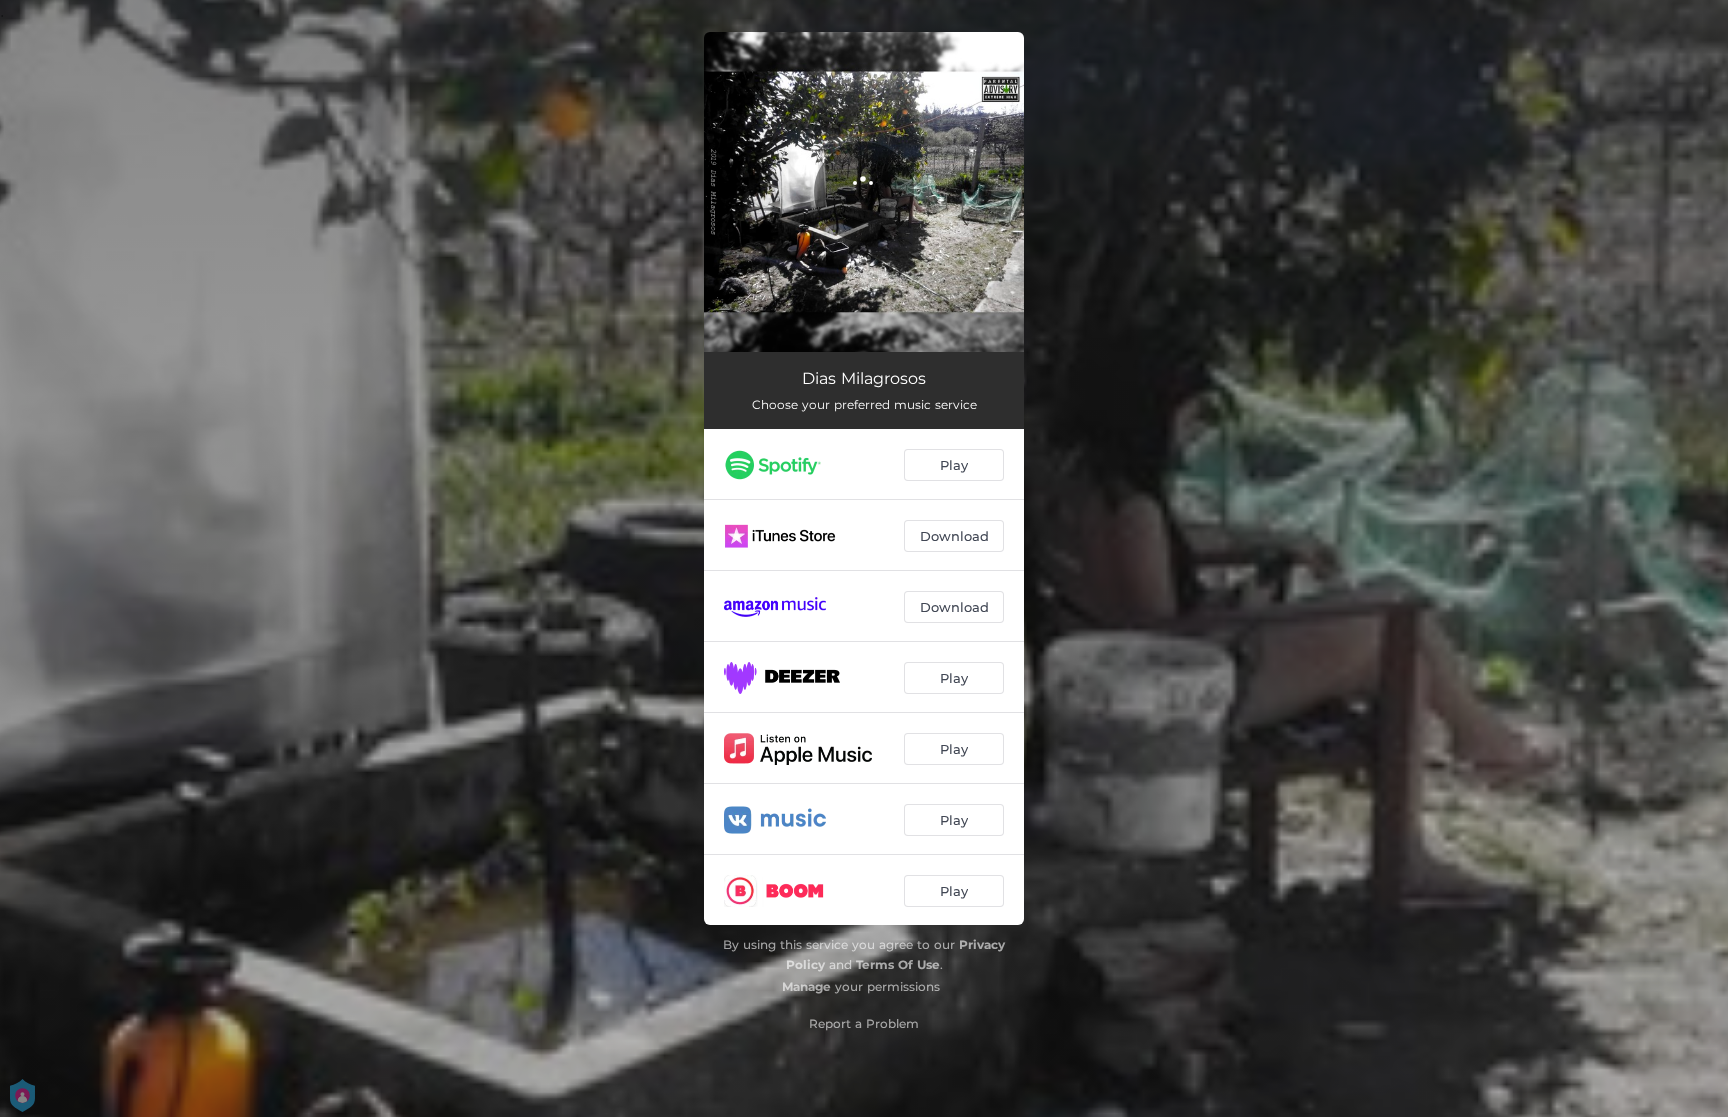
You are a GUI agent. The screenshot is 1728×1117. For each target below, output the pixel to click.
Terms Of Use (898, 964)
